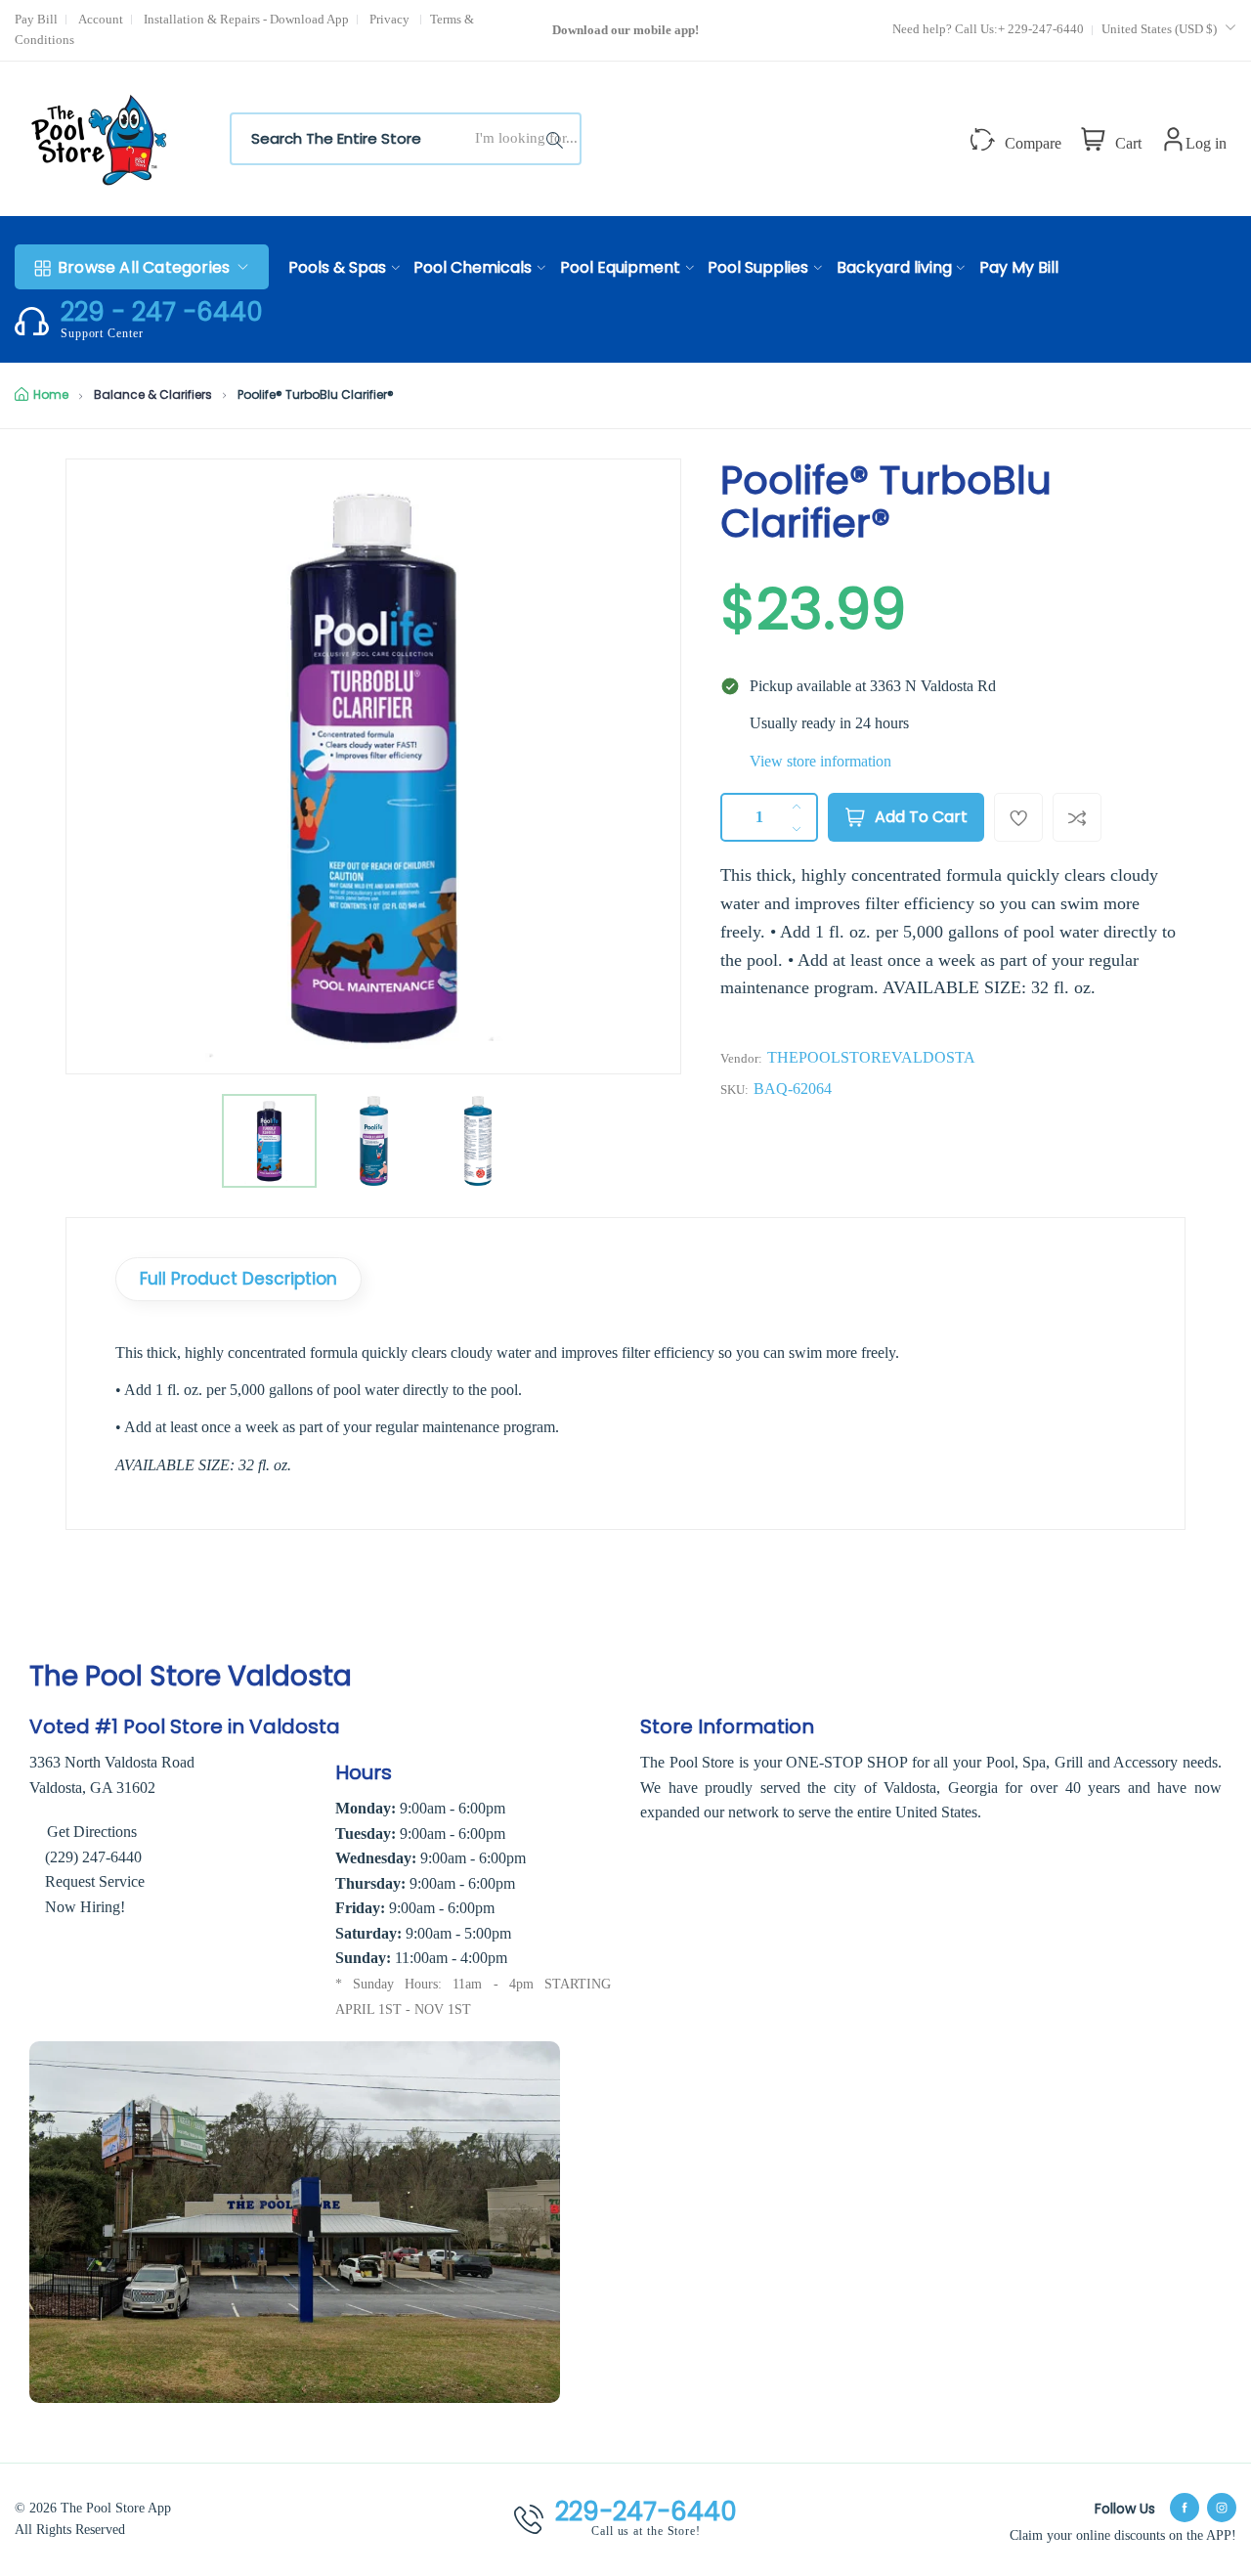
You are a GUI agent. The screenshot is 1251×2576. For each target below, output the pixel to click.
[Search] (558, 139)
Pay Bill (36, 19)
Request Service (95, 1881)
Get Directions (90, 1832)
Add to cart (921, 817)
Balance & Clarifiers (153, 394)
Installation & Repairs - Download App (246, 19)
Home (51, 394)
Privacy (391, 19)
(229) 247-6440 (93, 1857)
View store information (820, 761)
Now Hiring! (85, 1907)
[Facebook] (1185, 2508)
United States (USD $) (1161, 29)
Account (101, 19)
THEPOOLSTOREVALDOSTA (871, 1057)
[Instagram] (1222, 2508)
